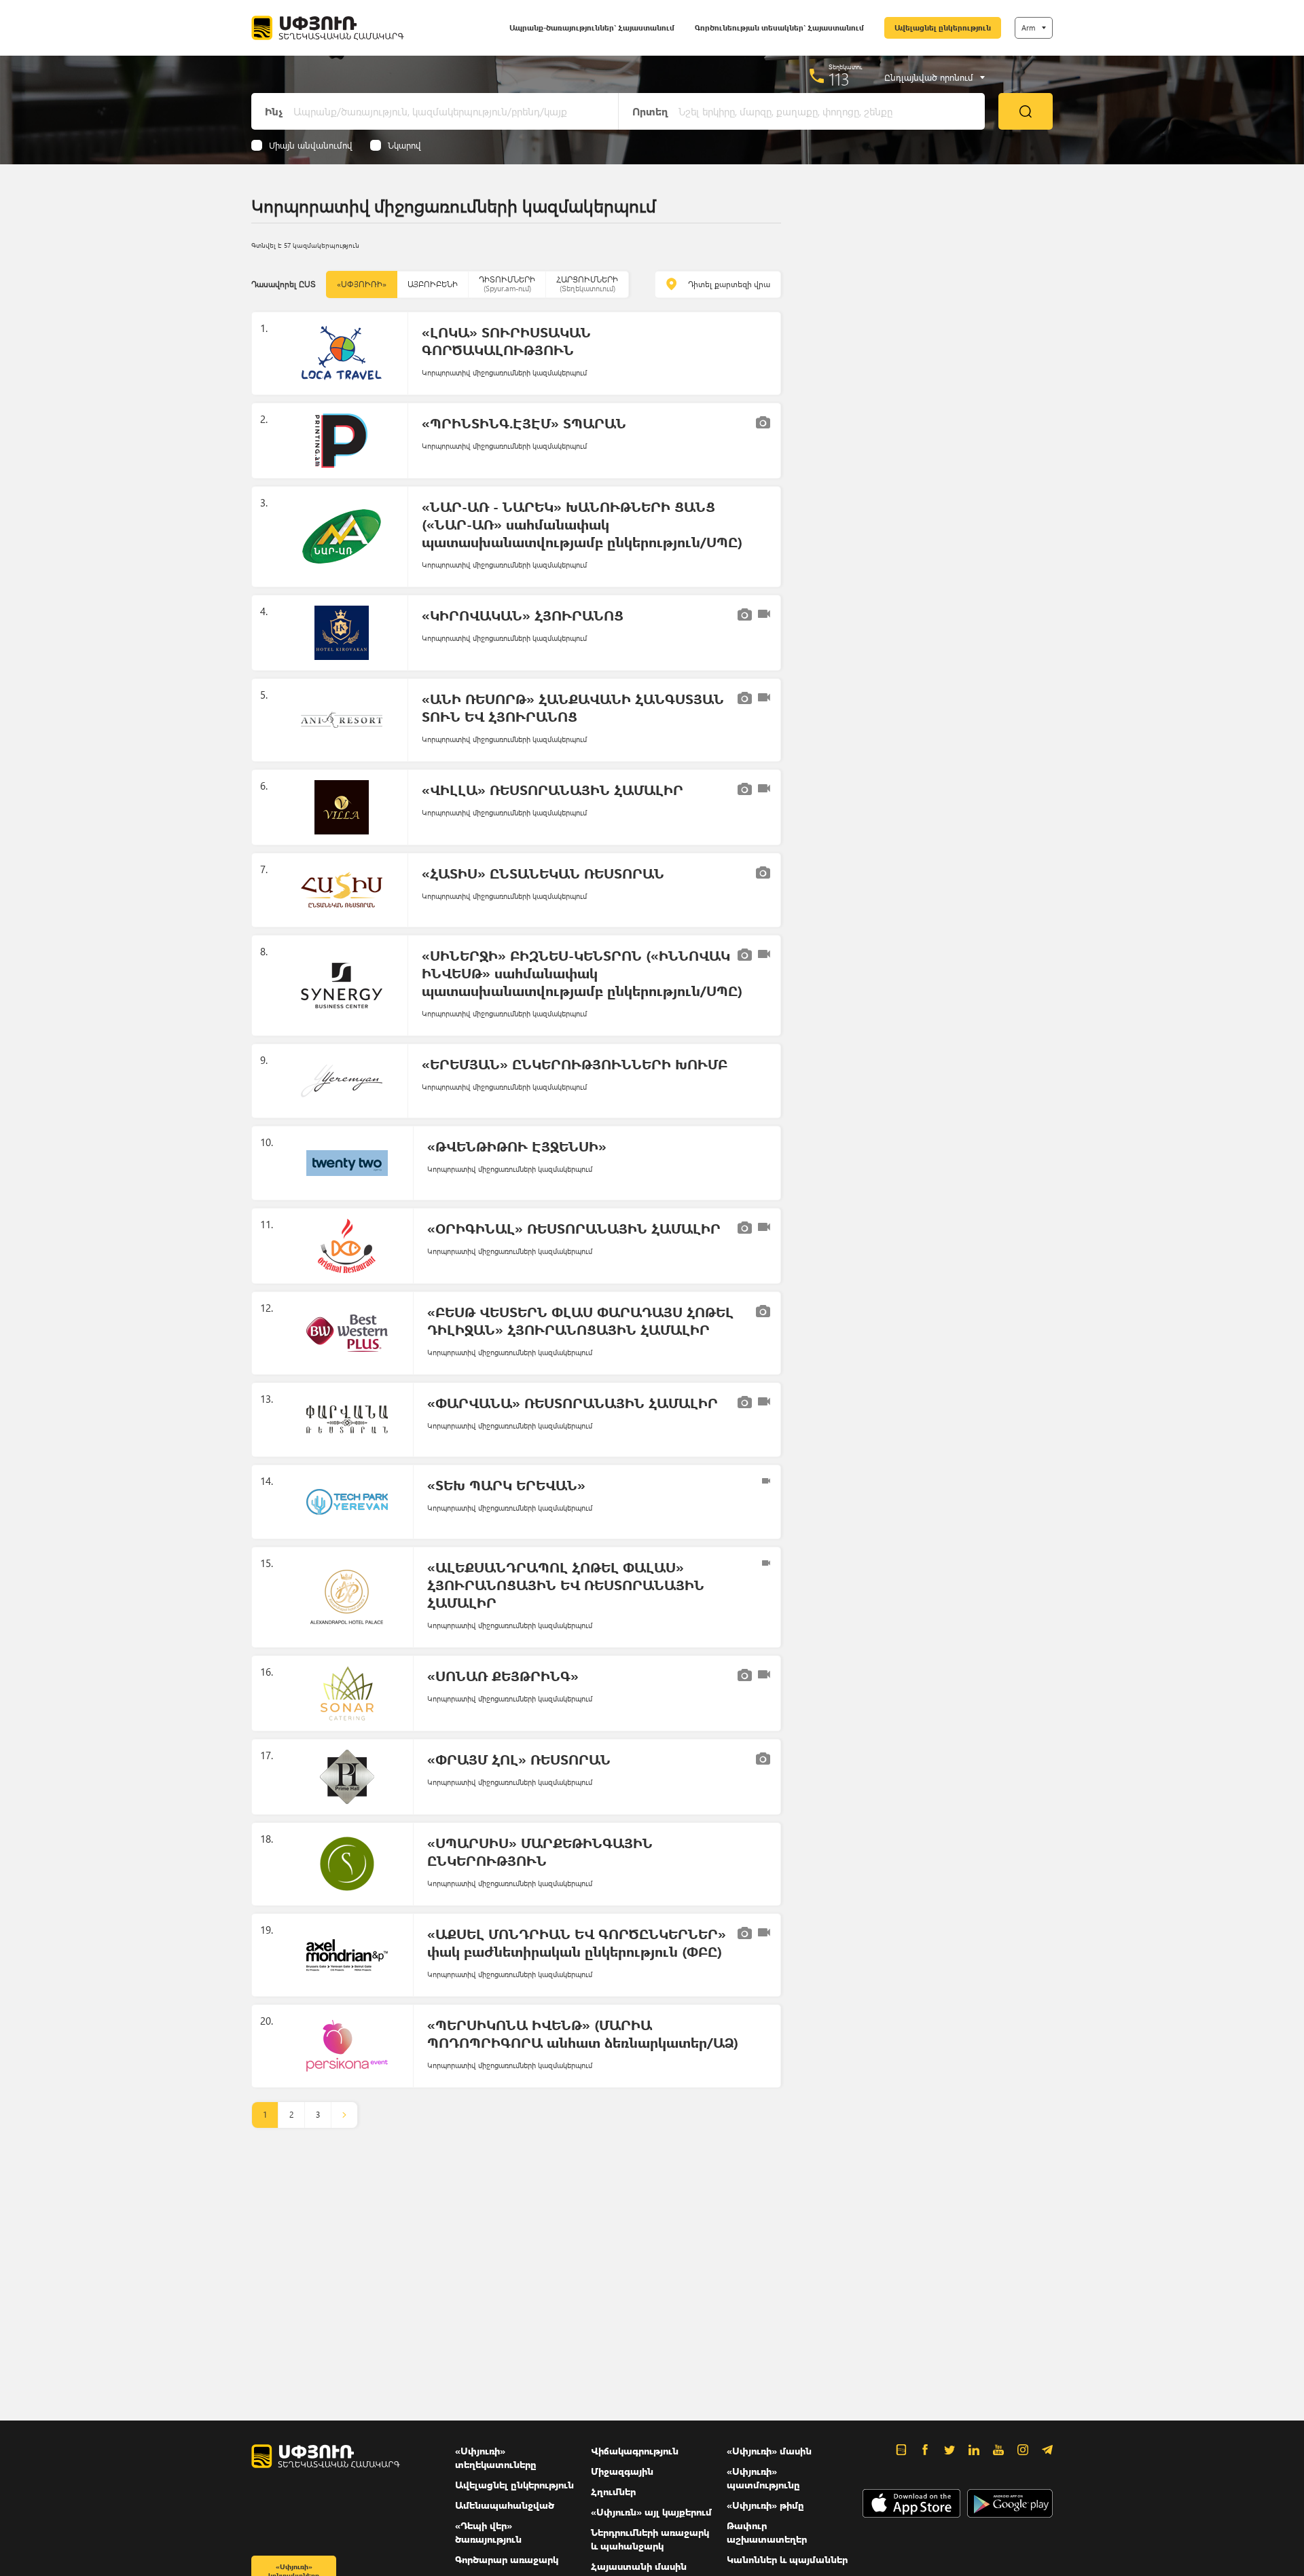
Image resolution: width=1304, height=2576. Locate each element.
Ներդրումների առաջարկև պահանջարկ (650, 2539)
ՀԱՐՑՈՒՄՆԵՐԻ (587, 283)
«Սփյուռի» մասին (769, 2451)
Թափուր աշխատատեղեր (767, 2532)
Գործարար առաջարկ (507, 2559)
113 (839, 79)
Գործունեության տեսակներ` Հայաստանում (779, 27)
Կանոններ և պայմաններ (787, 2559)
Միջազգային (622, 2471)
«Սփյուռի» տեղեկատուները (496, 2458)
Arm (1028, 27)
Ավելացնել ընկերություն (943, 27)
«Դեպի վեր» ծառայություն (488, 2532)
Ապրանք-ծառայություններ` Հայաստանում (592, 27)
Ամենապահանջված (505, 2505)
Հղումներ (613, 2491)
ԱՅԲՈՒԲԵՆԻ (433, 284)
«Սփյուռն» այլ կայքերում (651, 2512)
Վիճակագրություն (635, 2451)
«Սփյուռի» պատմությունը (763, 2478)
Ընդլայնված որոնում (929, 77)
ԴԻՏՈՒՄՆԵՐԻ (507, 283)
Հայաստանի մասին (639, 2566)
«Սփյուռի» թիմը (765, 2505)
